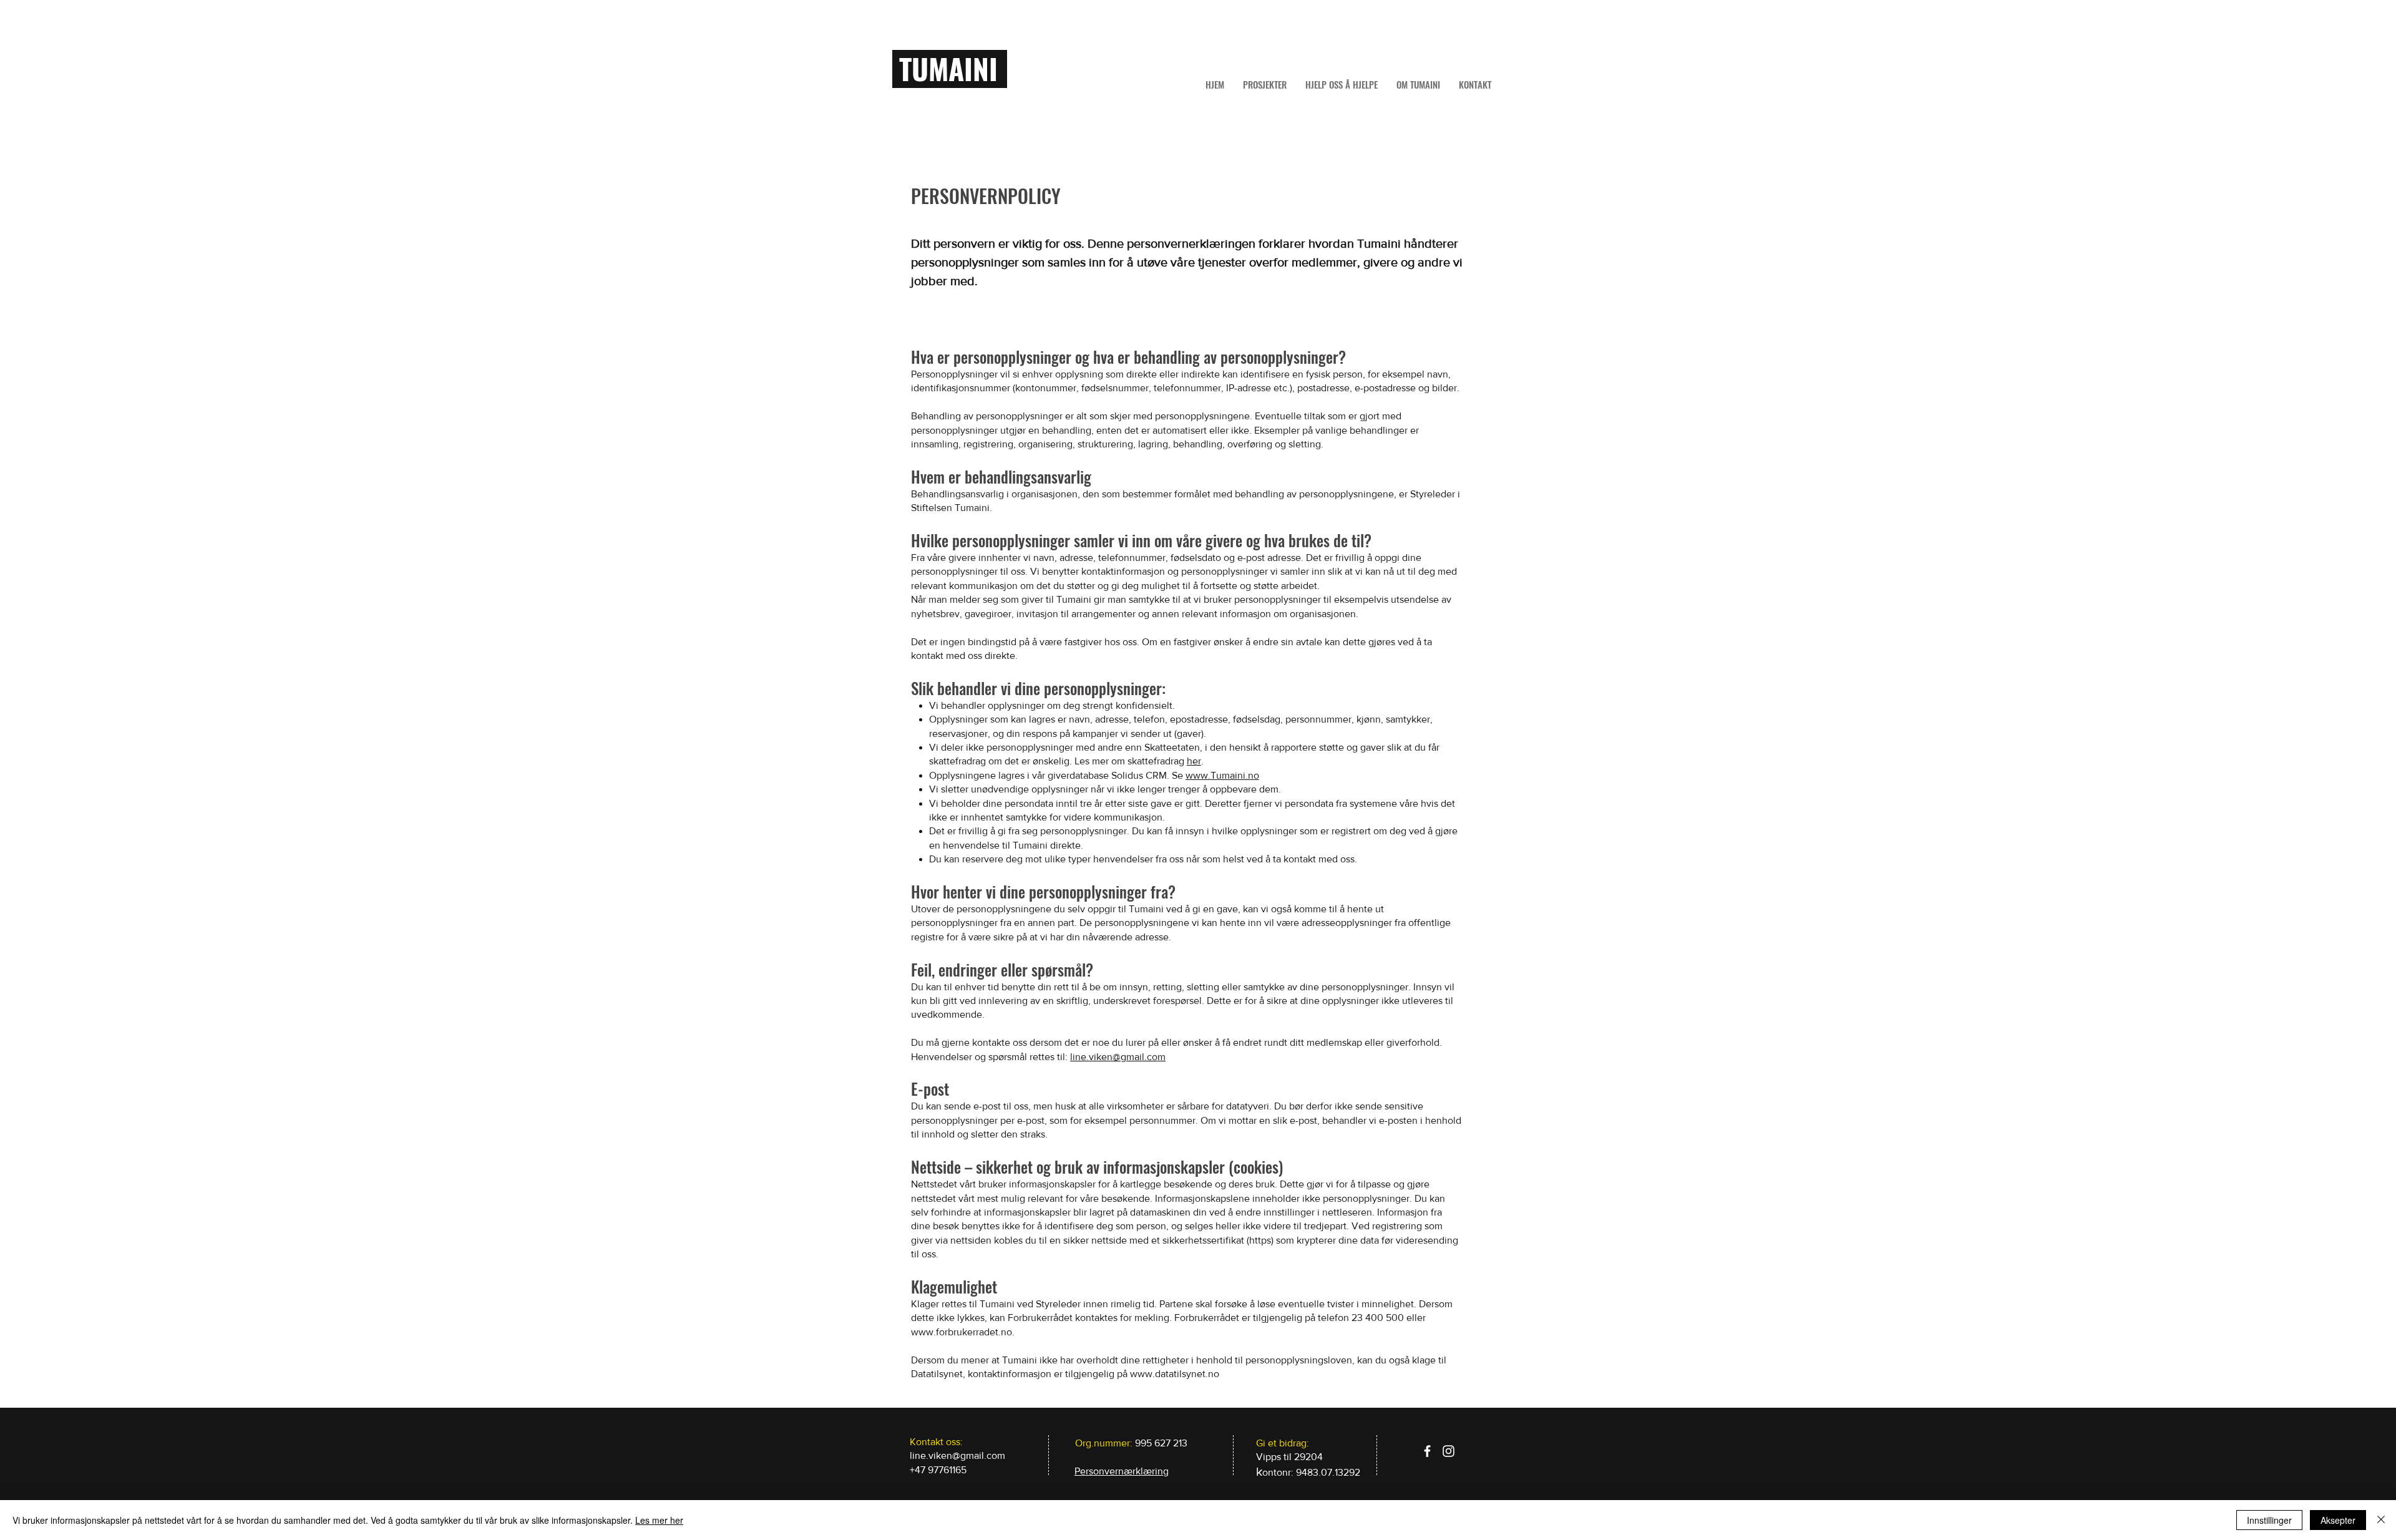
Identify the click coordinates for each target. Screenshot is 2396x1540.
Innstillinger (2269, 1520)
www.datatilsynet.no (1175, 1374)
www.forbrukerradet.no (962, 1332)
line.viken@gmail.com (1118, 1057)
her (1194, 761)
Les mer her (659, 1520)
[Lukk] (2381, 1520)
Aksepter (2338, 1520)
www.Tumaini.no (1222, 775)
